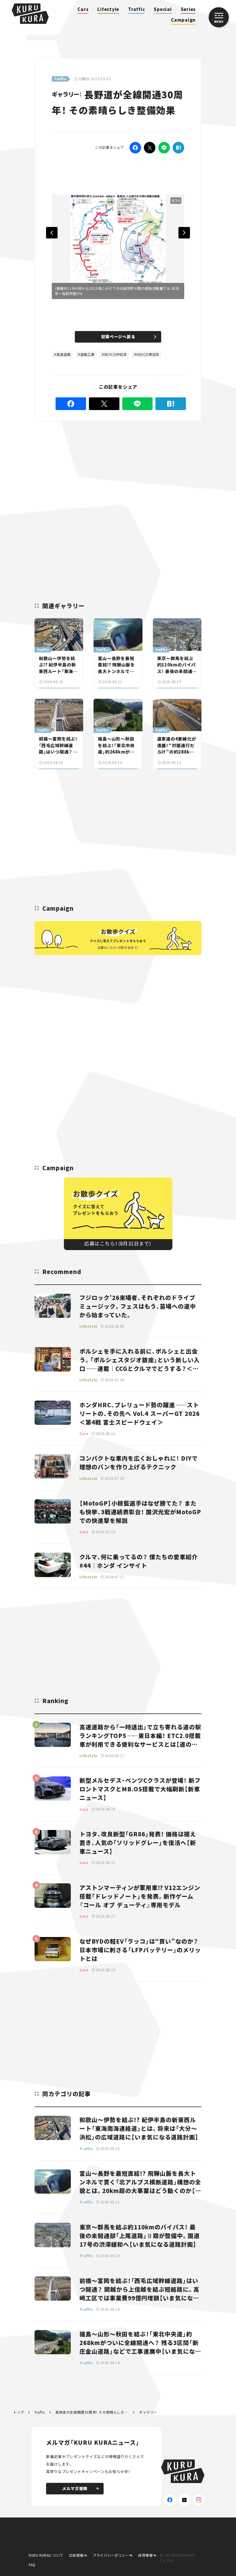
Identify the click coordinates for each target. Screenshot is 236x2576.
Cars (83, 9)
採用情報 (145, 2555)
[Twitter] (150, 148)
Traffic (136, 9)
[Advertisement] (116, 473)
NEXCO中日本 (116, 354)
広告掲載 (76, 2555)
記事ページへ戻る (118, 337)
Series (188, 9)
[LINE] (164, 148)
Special (163, 9)
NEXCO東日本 (148, 354)
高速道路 (64, 354)
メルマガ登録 (75, 2488)
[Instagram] (199, 2500)
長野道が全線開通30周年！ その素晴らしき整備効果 (92, 2412)
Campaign (183, 20)
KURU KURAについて (46, 2555)
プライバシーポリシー (111, 2555)
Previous (52, 233)
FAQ (32, 2565)
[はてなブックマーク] (178, 148)
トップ (19, 2412)
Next (184, 233)
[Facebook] (135, 148)
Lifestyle (108, 9)
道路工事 (87, 354)
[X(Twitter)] (184, 2500)
